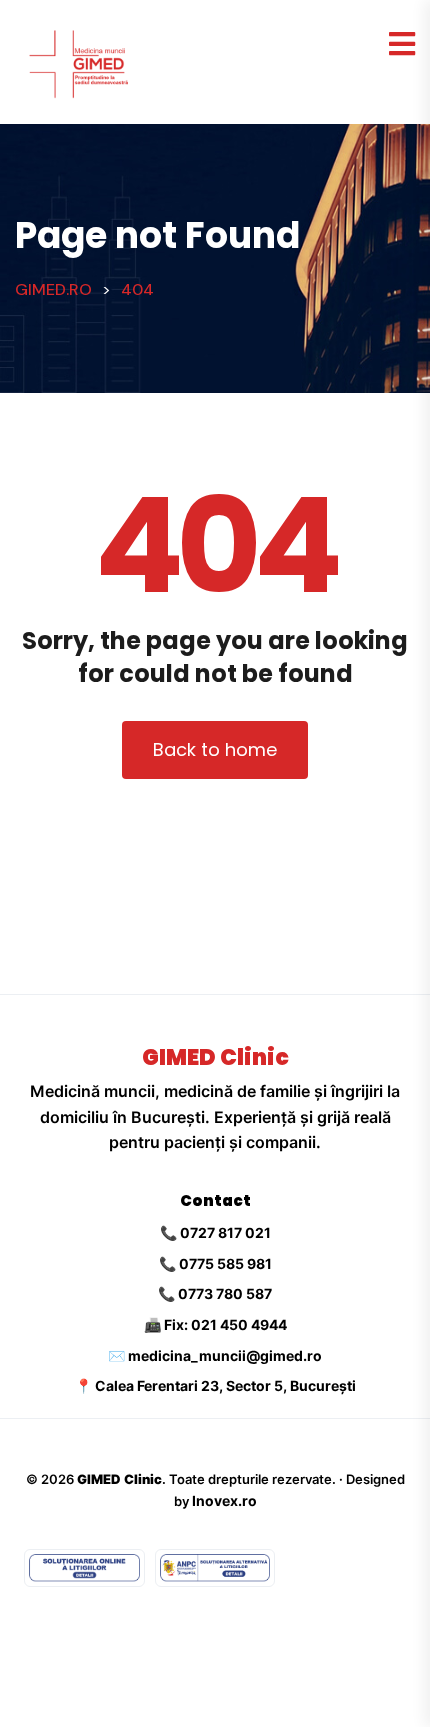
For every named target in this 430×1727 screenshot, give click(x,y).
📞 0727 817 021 (215, 1232)
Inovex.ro (224, 1500)
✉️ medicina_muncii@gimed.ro (215, 1355)
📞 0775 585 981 (215, 1263)
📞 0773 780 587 (215, 1293)
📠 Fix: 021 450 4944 (215, 1324)
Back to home (215, 749)
